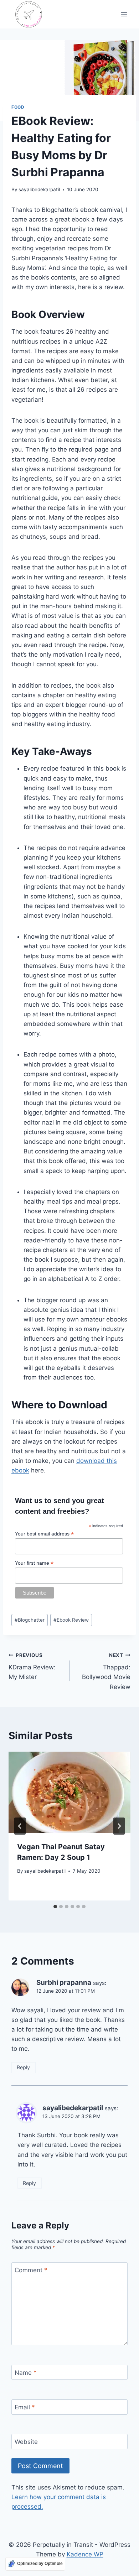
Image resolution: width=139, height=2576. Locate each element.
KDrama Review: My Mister (32, 1667)
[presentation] (69, 1792)
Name (26, 2373)
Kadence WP (85, 2554)
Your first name (34, 1563)
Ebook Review (71, 1620)
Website (26, 2442)
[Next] (119, 1826)
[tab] (55, 1907)
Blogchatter (30, 1620)
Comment (31, 2270)
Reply (23, 2067)
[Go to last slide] (20, 1826)
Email (25, 2407)
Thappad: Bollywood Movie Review (106, 1671)
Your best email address (44, 1534)
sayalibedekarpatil (39, 189)
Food (18, 107)
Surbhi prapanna (64, 1983)
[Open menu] (124, 14)
